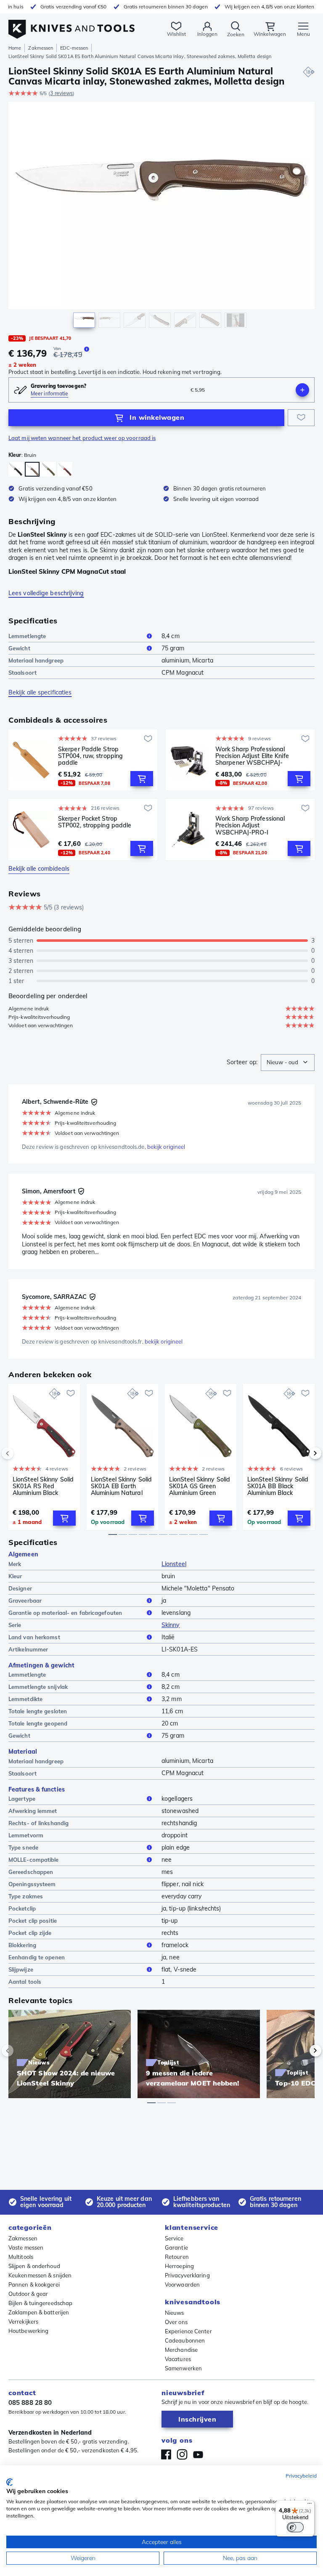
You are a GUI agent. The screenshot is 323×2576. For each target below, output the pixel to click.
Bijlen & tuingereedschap (40, 2303)
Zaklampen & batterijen (39, 2312)
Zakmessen (41, 48)
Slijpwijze (21, 1969)
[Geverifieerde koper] (94, 1102)
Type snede (23, 1847)
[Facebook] (166, 2454)
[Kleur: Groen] (49, 469)
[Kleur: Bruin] (32, 469)
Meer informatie (50, 394)
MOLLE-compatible (34, 1860)
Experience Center (188, 2331)
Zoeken (236, 34)
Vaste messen (26, 2247)
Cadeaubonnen (185, 2340)
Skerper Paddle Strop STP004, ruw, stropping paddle (90, 756)
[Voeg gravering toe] (302, 390)
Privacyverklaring (187, 2275)
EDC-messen (74, 48)
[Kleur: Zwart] (16, 469)
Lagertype (22, 1799)
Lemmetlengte (27, 636)
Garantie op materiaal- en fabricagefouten (65, 1613)
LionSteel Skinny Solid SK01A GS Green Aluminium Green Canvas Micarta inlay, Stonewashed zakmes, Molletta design (201, 1486)
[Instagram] (182, 2454)
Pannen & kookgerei (34, 2284)
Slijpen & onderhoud (34, 2266)
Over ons (176, 2322)
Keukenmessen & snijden (40, 2275)
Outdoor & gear (28, 2294)
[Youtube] (198, 2454)
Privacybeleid (301, 2476)
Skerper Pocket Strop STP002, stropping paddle (95, 822)
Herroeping (179, 2266)
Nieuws (175, 2313)
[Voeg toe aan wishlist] (301, 418)
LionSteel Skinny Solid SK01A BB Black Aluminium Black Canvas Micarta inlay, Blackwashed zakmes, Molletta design (278, 1486)
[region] (161, 217)
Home (15, 48)
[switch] (295, 2527)
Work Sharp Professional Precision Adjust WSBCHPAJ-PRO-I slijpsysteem (250, 825)
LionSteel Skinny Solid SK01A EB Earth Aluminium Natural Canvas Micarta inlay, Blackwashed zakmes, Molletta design (122, 1486)
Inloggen (207, 34)
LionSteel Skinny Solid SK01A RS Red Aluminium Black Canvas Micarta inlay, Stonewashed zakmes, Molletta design (44, 1486)
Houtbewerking (28, 2331)
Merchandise (181, 2350)
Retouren (177, 2257)
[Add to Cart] (142, 779)
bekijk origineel (166, 1147)
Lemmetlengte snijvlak (38, 1687)
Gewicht (19, 648)
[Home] (71, 25)
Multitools (21, 2257)
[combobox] (288, 1063)
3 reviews (61, 93)
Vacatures (178, 2359)
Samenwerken (183, 2368)
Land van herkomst (34, 1637)
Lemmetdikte (25, 1699)
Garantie (176, 2247)
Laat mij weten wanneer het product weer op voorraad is (82, 438)
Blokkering (22, 1945)
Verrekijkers (23, 2322)
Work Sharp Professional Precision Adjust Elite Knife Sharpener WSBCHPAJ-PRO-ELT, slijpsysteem (252, 756)
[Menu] (310, 2505)
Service (174, 2238)
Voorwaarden (182, 2284)
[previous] (22, 1453)
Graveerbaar (25, 1601)
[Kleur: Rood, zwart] (65, 469)
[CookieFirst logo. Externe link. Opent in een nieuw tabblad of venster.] (9, 2482)
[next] (301, 1453)
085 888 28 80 (30, 2402)
